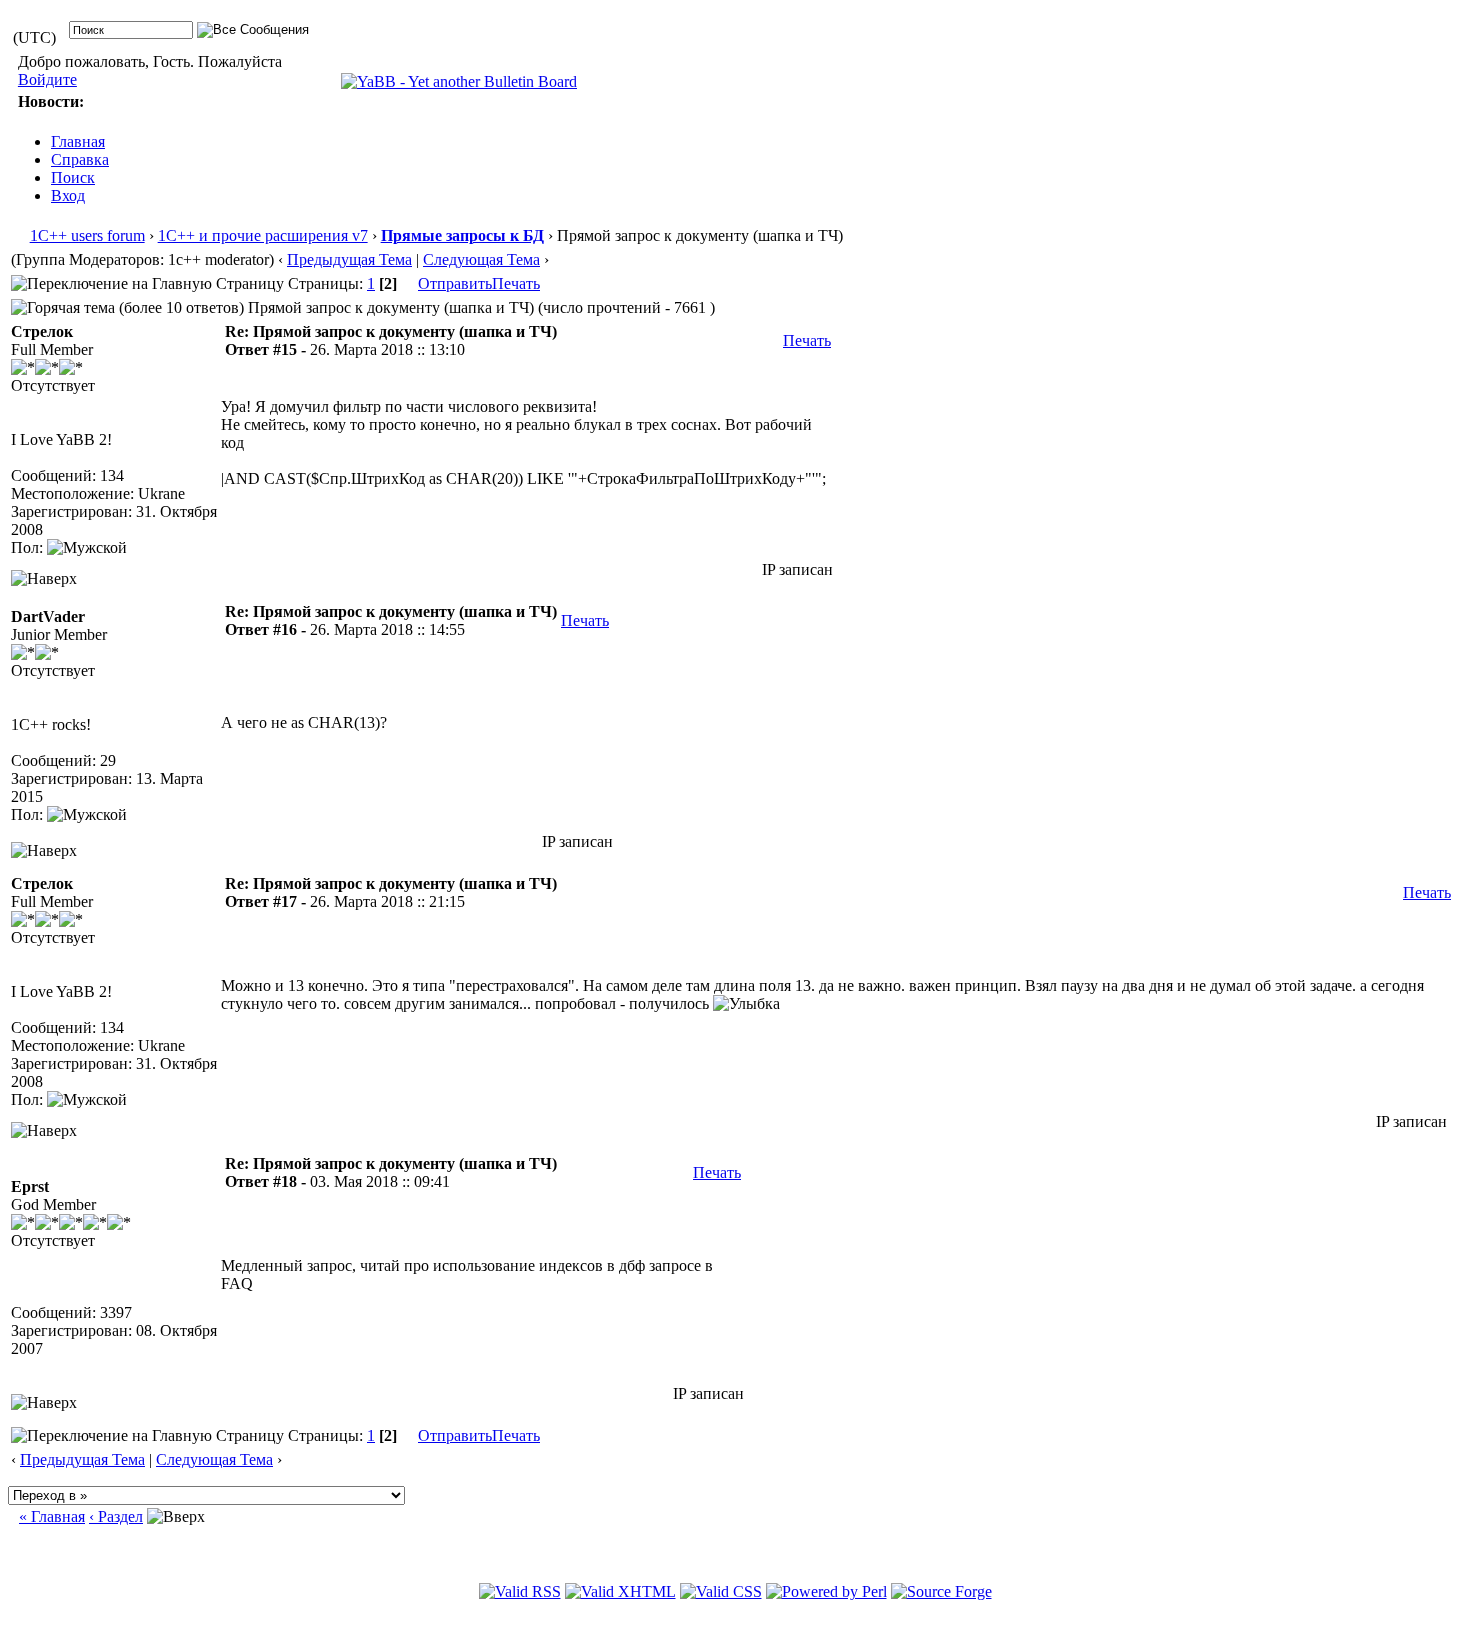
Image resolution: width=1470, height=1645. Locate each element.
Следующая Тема (481, 259)
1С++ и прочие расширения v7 (263, 235)
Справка (80, 159)
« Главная (52, 1516)
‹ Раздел (116, 1516)
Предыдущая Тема (349, 259)
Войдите (47, 79)
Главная (78, 141)
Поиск (73, 177)
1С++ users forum (87, 235)
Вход (68, 195)
